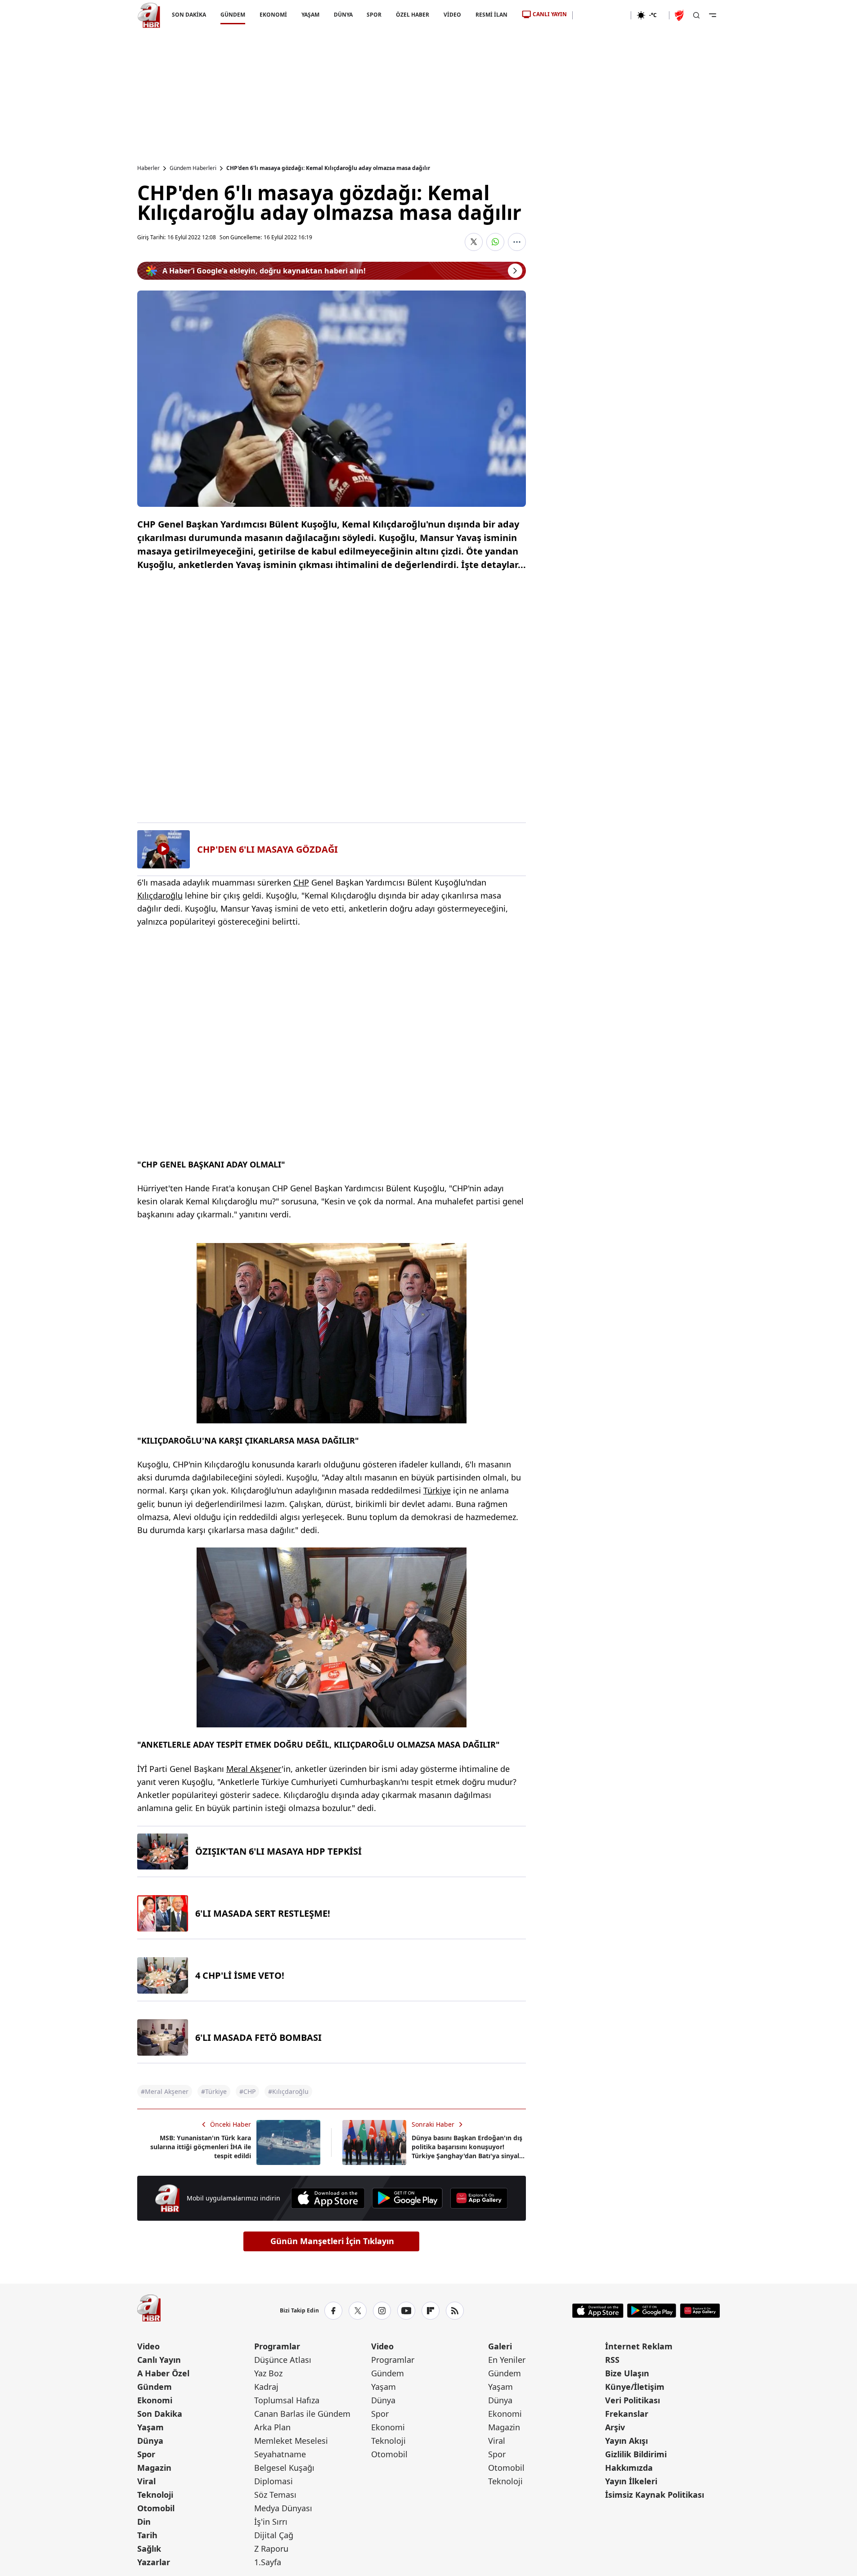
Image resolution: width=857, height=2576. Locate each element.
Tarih (147, 2535)
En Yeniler (507, 2360)
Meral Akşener (254, 1769)
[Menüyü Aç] (713, 15)
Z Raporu (271, 2549)
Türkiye (437, 1490)
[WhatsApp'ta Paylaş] (495, 242)
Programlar (277, 2346)
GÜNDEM (232, 15)
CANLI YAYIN (550, 14)
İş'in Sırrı (271, 2522)
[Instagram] (382, 2311)
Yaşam (150, 2427)
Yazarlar (154, 2562)
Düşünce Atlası (283, 2360)
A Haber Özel (163, 2373)
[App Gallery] (479, 2198)
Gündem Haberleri (193, 168)
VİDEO (452, 15)
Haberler (148, 168)
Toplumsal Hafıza (287, 2400)
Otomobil (156, 2508)
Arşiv (615, 2427)
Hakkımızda (629, 2468)
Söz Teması (275, 2495)
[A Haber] (149, 15)
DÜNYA (343, 15)
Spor (146, 2454)
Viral (146, 2481)
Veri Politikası (633, 2400)
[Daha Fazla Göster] (517, 242)
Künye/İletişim (635, 2387)
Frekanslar (627, 2414)
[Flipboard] (431, 2311)
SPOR (374, 15)
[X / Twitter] (358, 2311)
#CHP (247, 2091)
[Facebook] (333, 2311)
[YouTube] (406, 2311)
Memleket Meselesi (291, 2441)
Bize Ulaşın (627, 2373)
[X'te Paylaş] (474, 242)
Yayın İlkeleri (631, 2481)
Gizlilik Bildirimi (636, 2454)
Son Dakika (160, 2414)
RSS (612, 2360)
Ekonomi (155, 2400)
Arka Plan (272, 2427)
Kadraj (266, 2387)
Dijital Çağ (274, 2535)
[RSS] (455, 2311)
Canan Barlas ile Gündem (302, 2414)
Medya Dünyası (283, 2508)
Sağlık (149, 2549)
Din (144, 2522)
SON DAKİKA (189, 15)
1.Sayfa (268, 2562)
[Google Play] (407, 2198)
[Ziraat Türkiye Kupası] (680, 15)
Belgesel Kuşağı (284, 2468)
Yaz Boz (268, 2373)
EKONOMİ (273, 15)
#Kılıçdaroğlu (288, 2091)
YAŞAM (310, 15)
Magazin (154, 2468)
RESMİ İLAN (491, 15)
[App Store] (328, 2198)
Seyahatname (280, 2454)
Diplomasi (274, 2481)
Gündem (155, 2387)
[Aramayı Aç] (696, 15)
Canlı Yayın (159, 2360)
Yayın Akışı (626, 2441)
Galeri (500, 2346)
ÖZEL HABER (413, 15)
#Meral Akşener (165, 2091)
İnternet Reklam (639, 2346)
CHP (301, 882)
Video (148, 2346)
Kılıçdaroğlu (160, 895)
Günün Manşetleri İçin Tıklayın (332, 2241)
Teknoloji (155, 2495)
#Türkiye (214, 2091)
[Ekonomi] (602, 15)
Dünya (150, 2441)
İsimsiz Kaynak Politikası (655, 2495)
